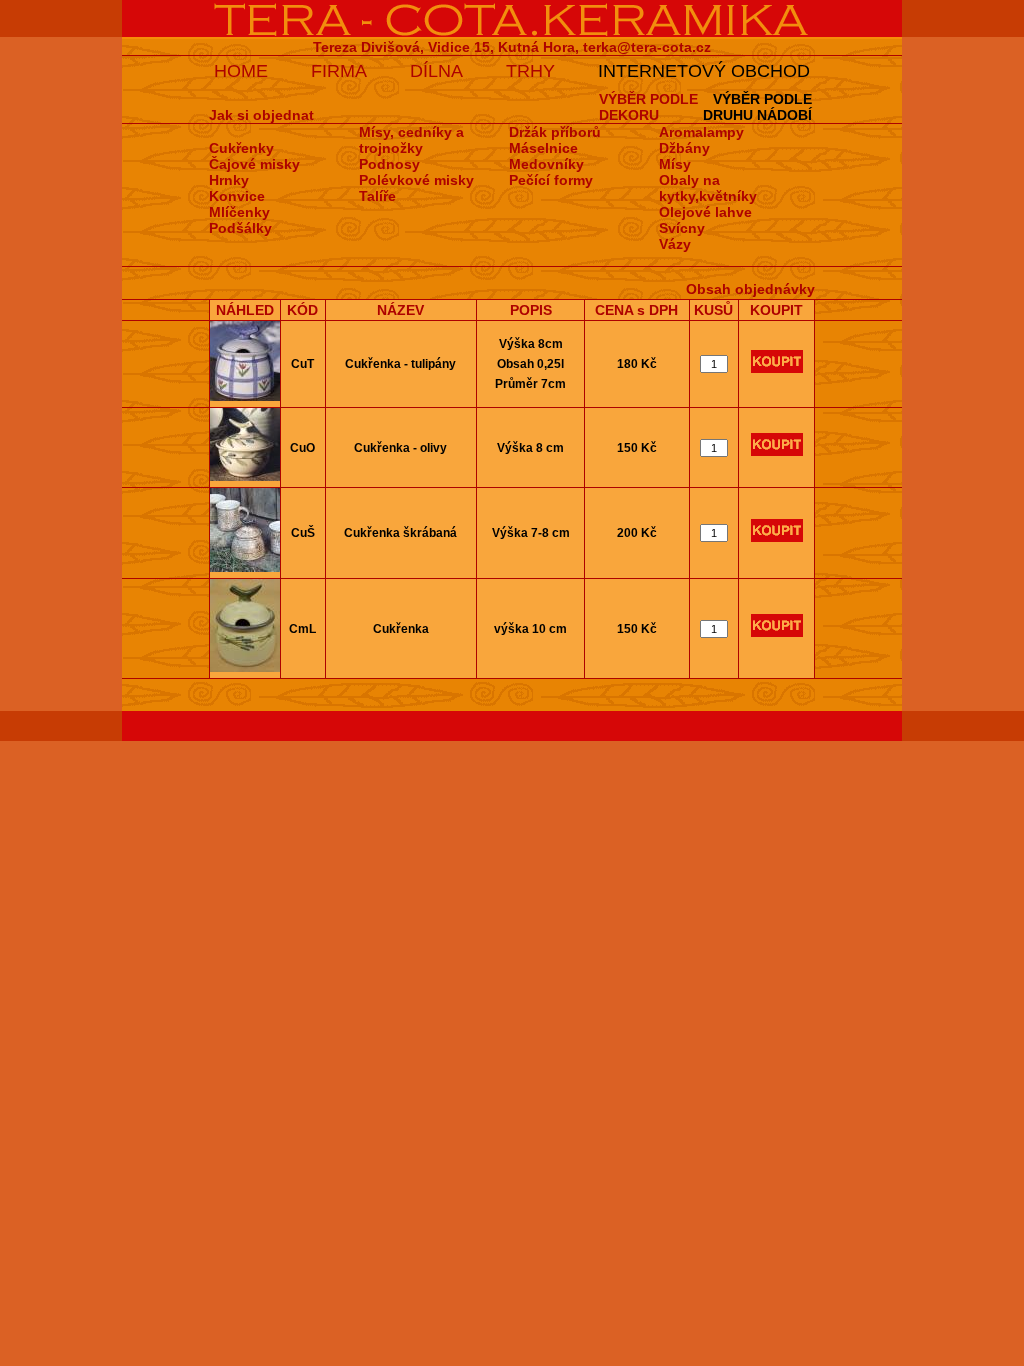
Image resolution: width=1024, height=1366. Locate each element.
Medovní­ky (546, 164)
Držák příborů (555, 132)
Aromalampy (701, 132)
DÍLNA (436, 71)
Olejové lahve (705, 212)
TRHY (530, 71)
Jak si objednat (261, 115)
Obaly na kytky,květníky (708, 188)
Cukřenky (241, 148)
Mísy (675, 164)
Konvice (237, 196)
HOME (241, 71)
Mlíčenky (239, 212)
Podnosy (389, 164)
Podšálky (240, 228)
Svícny (682, 228)
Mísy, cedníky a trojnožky (411, 140)
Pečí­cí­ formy (551, 180)
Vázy (675, 244)
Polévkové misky (416, 180)
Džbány (684, 148)
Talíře (377, 196)
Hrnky (229, 180)
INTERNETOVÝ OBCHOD (704, 71)
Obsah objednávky (750, 289)
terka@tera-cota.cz (647, 47)
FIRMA (339, 71)
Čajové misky (254, 164)
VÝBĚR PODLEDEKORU (648, 107)
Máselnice (543, 148)
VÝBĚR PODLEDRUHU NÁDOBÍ (757, 107)
